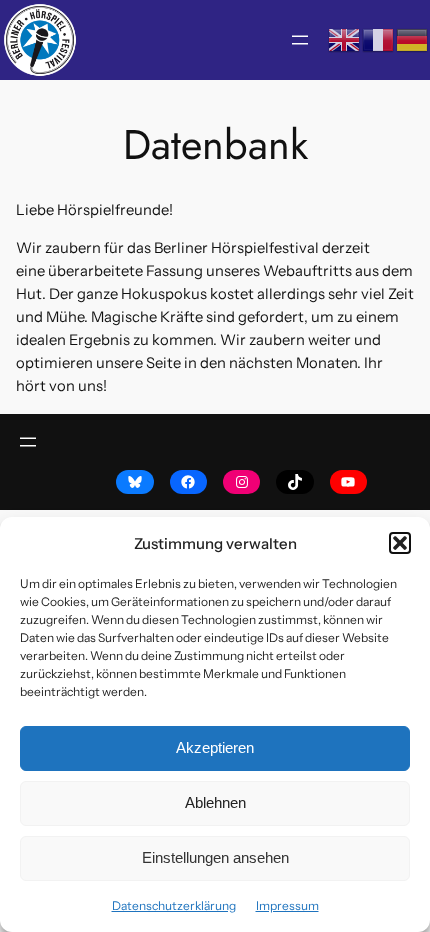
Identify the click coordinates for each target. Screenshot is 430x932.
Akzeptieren (215, 747)
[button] (400, 543)
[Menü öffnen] (300, 40)
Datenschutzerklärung (174, 905)
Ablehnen (215, 802)
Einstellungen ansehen (215, 857)
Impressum (287, 905)
